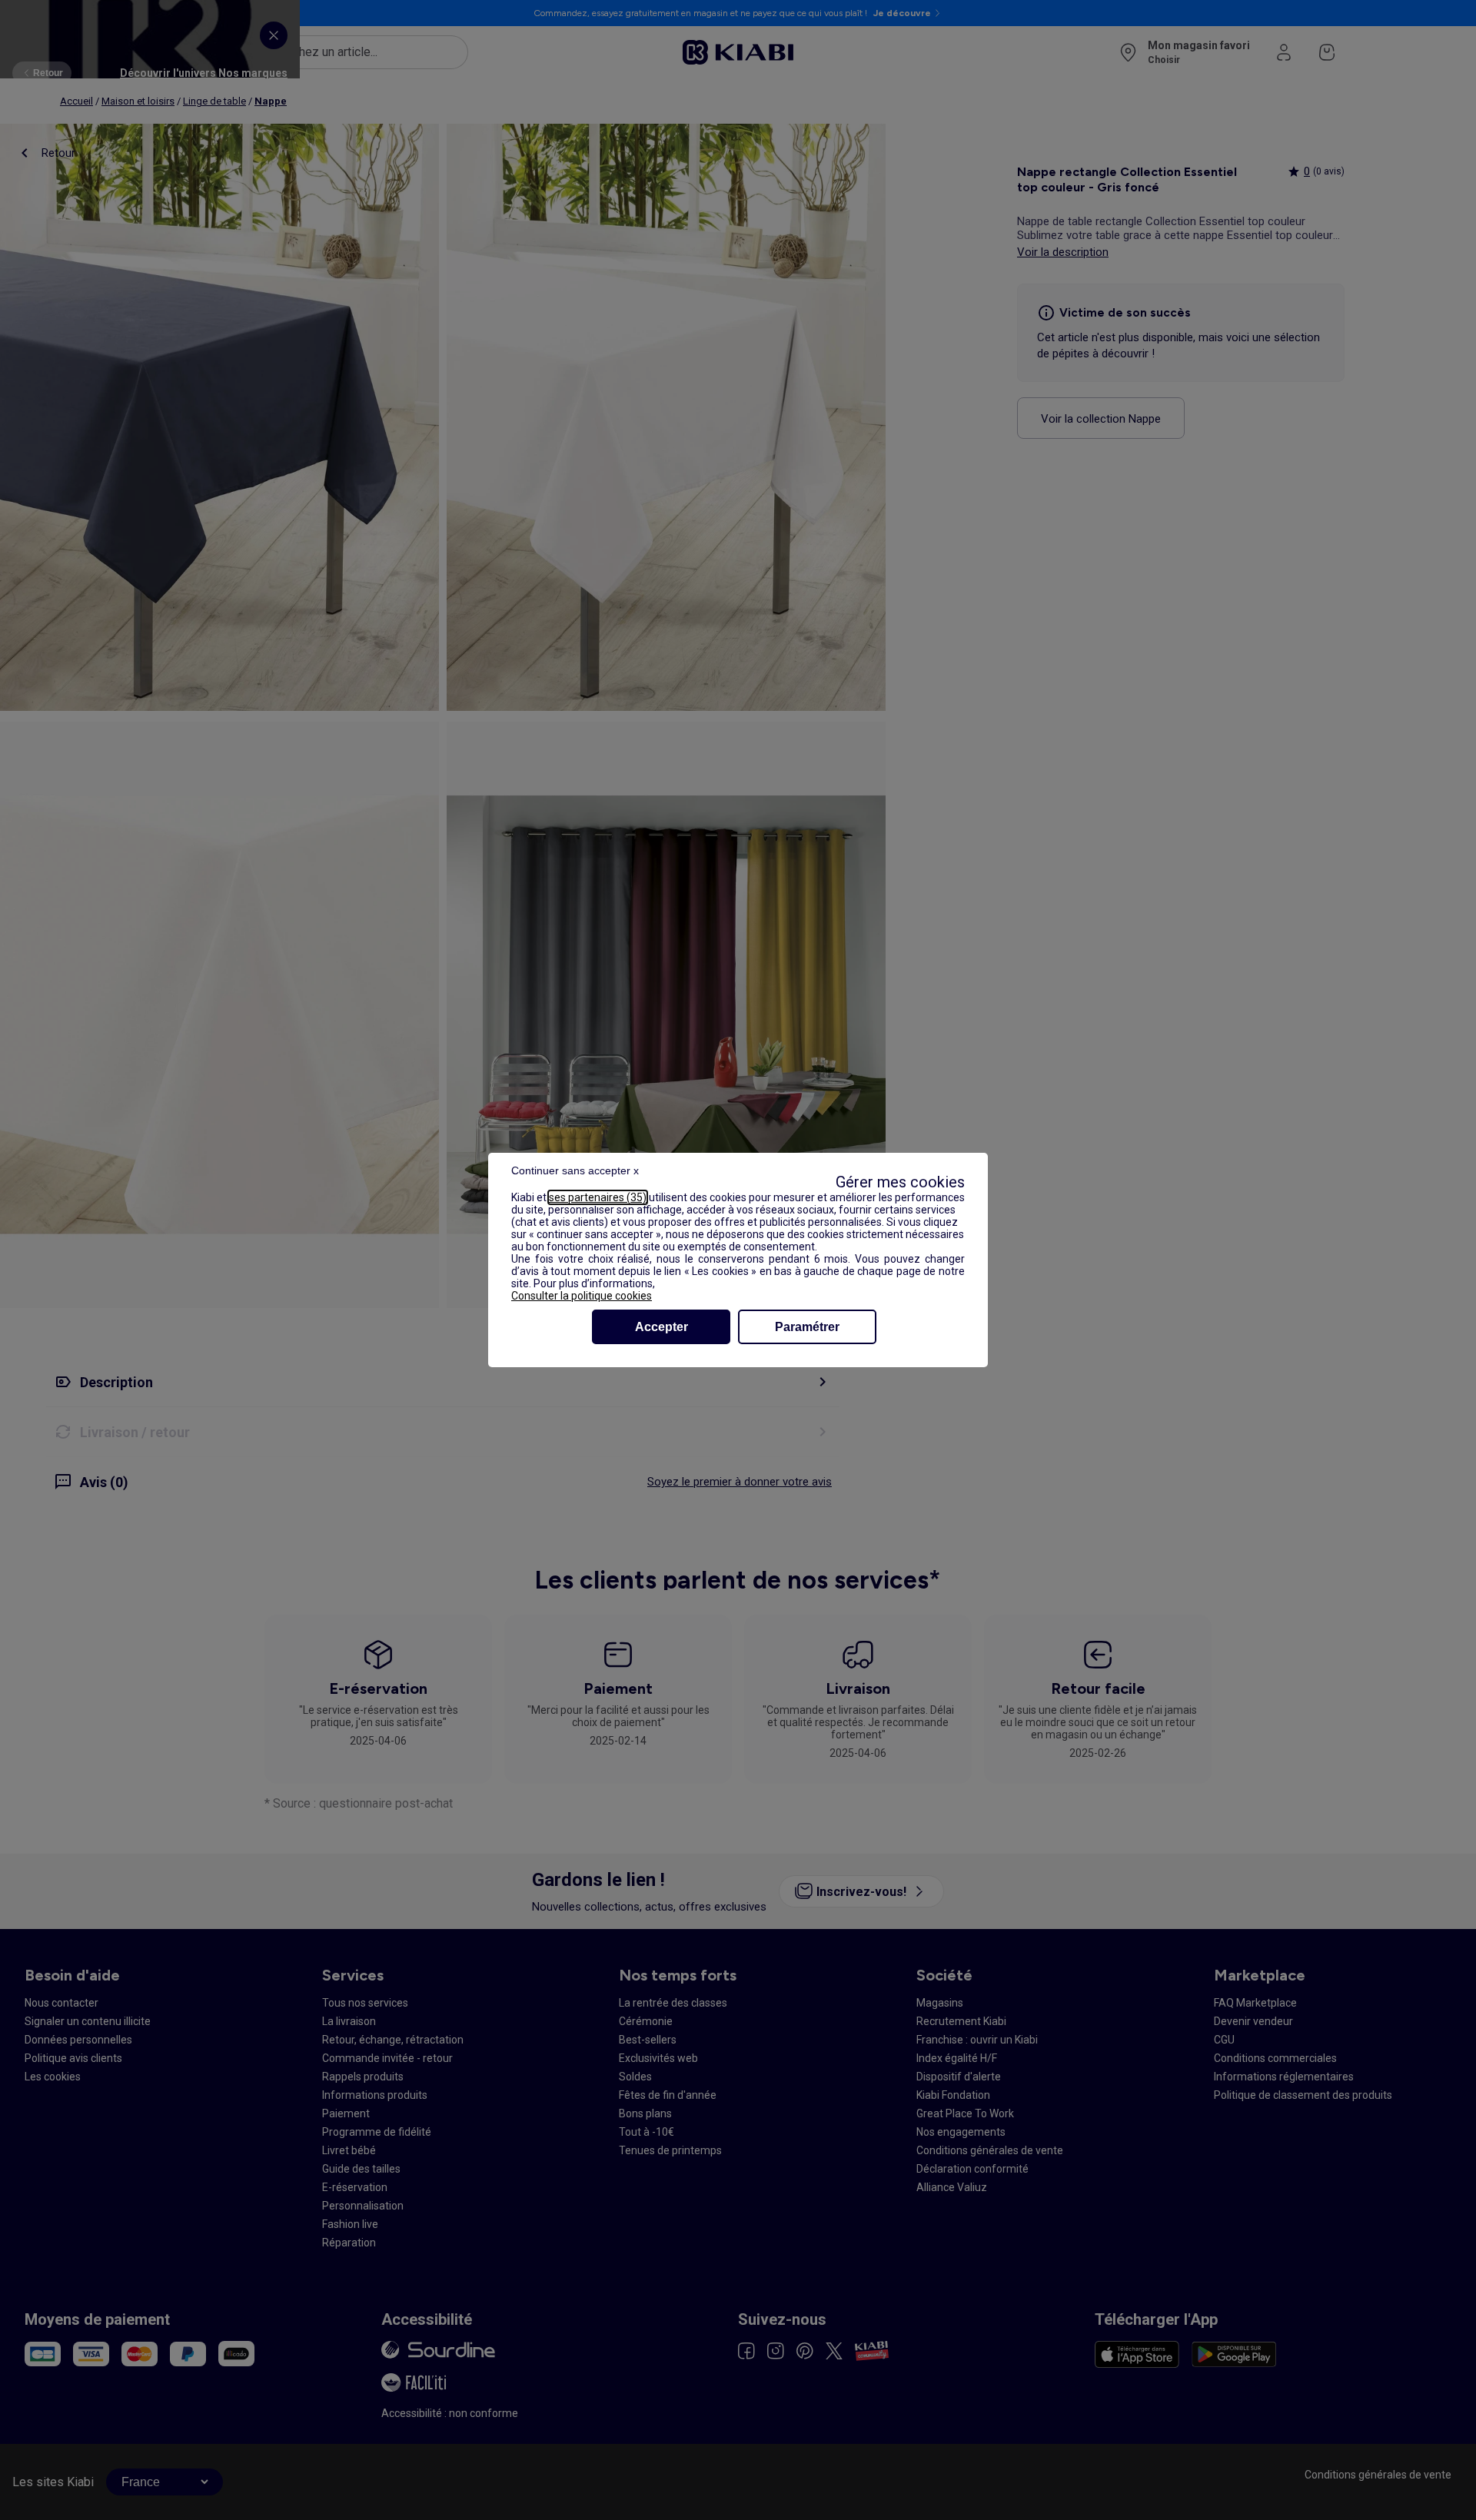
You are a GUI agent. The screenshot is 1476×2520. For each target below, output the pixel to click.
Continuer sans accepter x (575, 1170)
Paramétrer (807, 1327)
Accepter (662, 1327)
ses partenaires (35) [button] (598, 1197)
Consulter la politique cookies (582, 1296)
